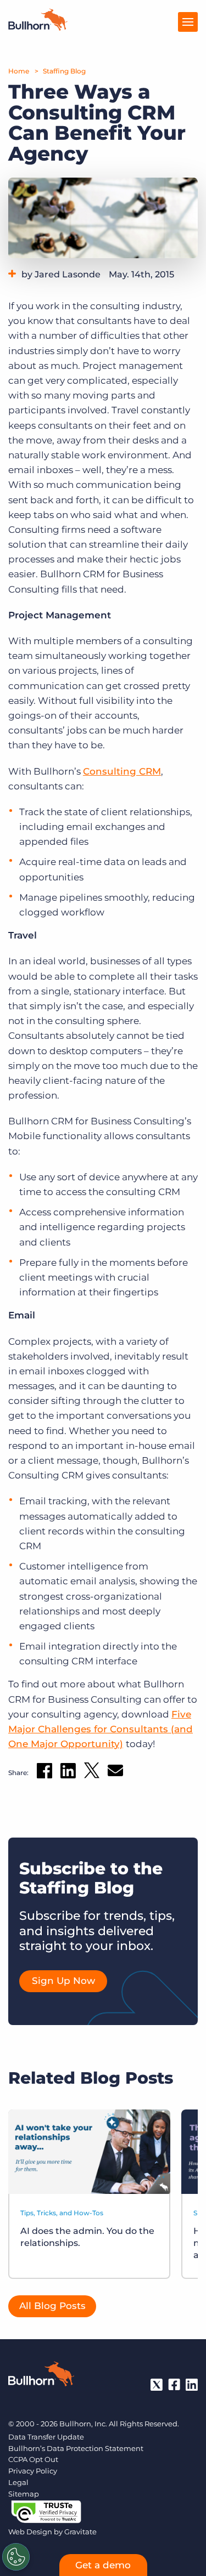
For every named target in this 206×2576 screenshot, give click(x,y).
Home (19, 71)
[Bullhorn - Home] (41, 2376)
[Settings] (16, 2557)
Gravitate (80, 2532)
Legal (18, 2482)
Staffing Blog (64, 71)
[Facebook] (174, 2385)
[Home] (38, 27)
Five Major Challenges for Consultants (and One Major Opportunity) (101, 1729)
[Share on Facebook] (44, 1773)
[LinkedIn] (192, 2385)
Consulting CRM (122, 771)
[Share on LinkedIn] (68, 1773)
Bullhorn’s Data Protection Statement (76, 2448)
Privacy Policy (33, 2471)
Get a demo (103, 2565)
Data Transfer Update (46, 2437)
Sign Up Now (63, 1981)
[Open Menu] (188, 22)
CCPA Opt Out (33, 2459)
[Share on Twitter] (92, 1773)
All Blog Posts (52, 2306)
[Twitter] (157, 2385)
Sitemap (24, 2494)
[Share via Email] (115, 1773)
